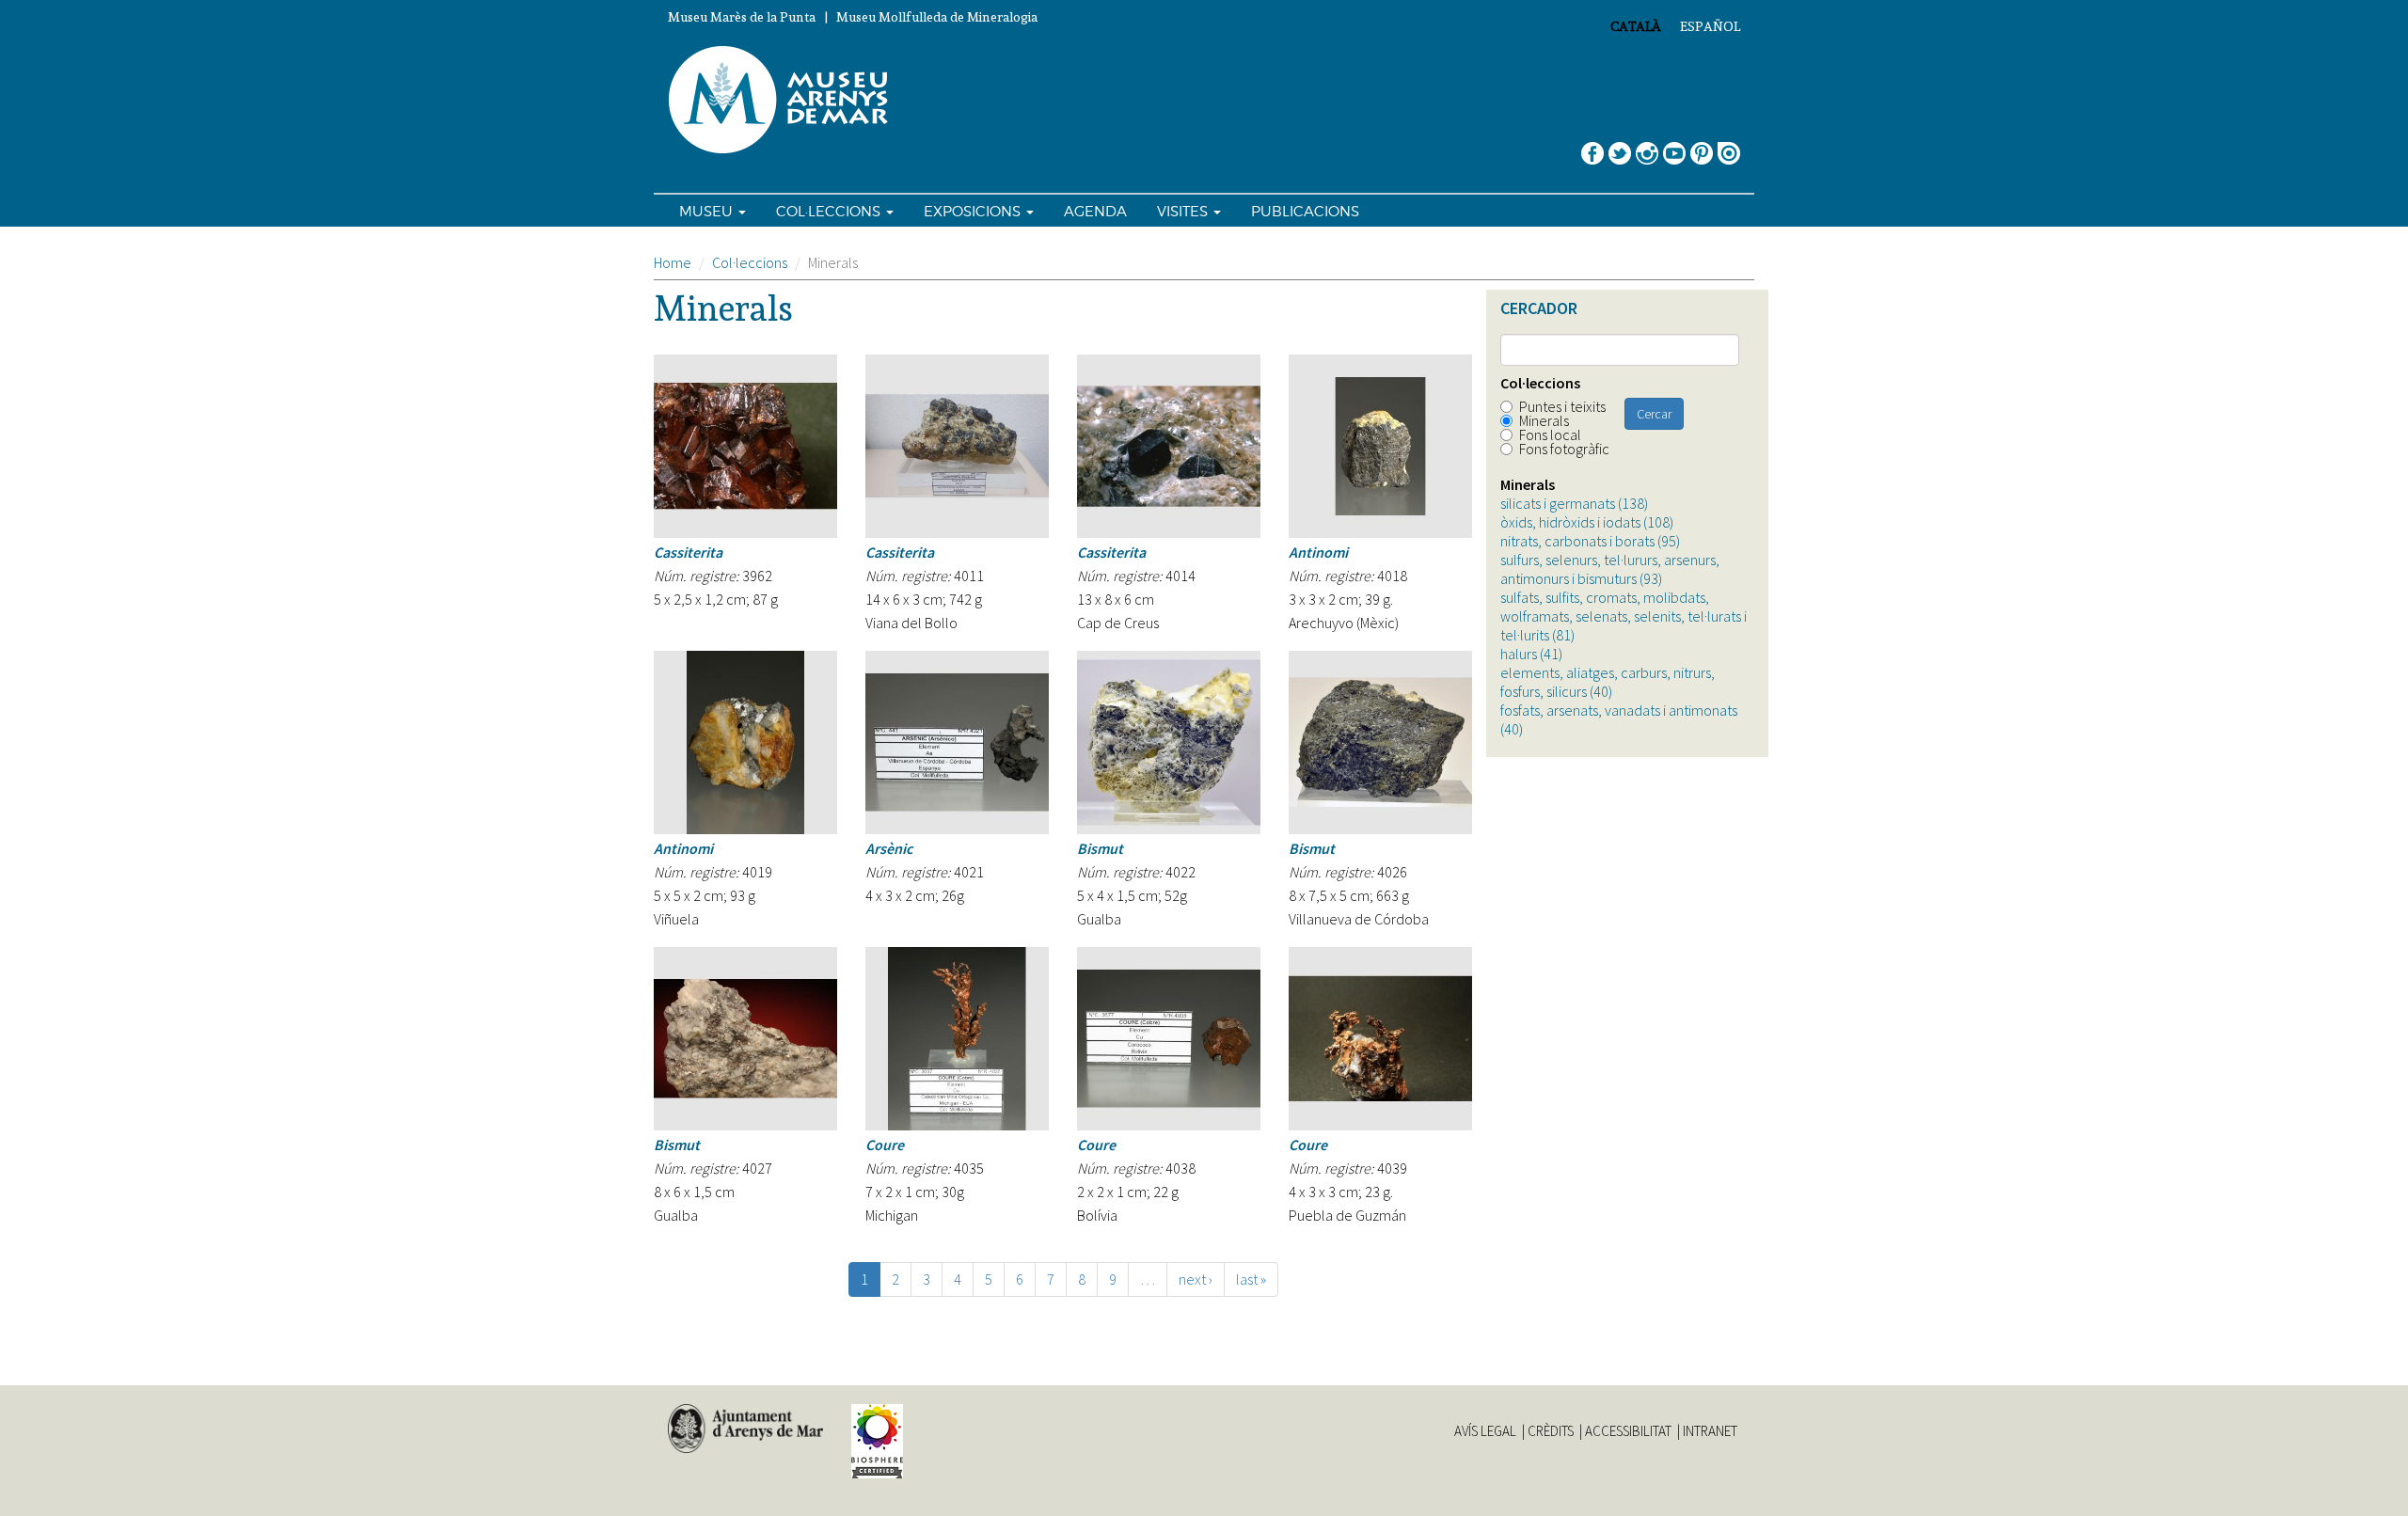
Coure (885, 1145)
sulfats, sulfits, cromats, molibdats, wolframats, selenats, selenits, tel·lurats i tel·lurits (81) (1624, 616)
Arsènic (889, 848)
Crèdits (1551, 1431)
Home (673, 262)
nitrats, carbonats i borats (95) (1590, 541)
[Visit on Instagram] (1647, 146)
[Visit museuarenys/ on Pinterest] (1702, 146)
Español (1710, 26)
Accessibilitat (1628, 1431)
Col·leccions (830, 212)
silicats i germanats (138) (1574, 503)
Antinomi (1318, 552)
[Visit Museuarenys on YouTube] (1674, 146)
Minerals (1544, 420)
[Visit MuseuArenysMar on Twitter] (1620, 146)
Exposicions (974, 212)
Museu (708, 212)
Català (1636, 26)
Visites (1184, 212)
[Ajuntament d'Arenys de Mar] (745, 1429)
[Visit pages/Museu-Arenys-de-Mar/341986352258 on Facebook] (1592, 146)
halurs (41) (1531, 654)
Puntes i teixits (1562, 406)
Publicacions (1305, 212)
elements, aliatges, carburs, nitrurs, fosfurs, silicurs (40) (1608, 682)
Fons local (1550, 434)
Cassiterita (688, 552)
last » (1251, 1279)
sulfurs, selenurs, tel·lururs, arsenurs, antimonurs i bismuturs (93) (1610, 569)
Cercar (1654, 414)
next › (1196, 1279)
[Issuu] (1729, 146)
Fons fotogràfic (1564, 449)
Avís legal (1485, 1431)
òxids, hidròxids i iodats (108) (1587, 522)
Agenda (1095, 212)
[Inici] (786, 101)
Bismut (1100, 848)
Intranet (1710, 1431)
